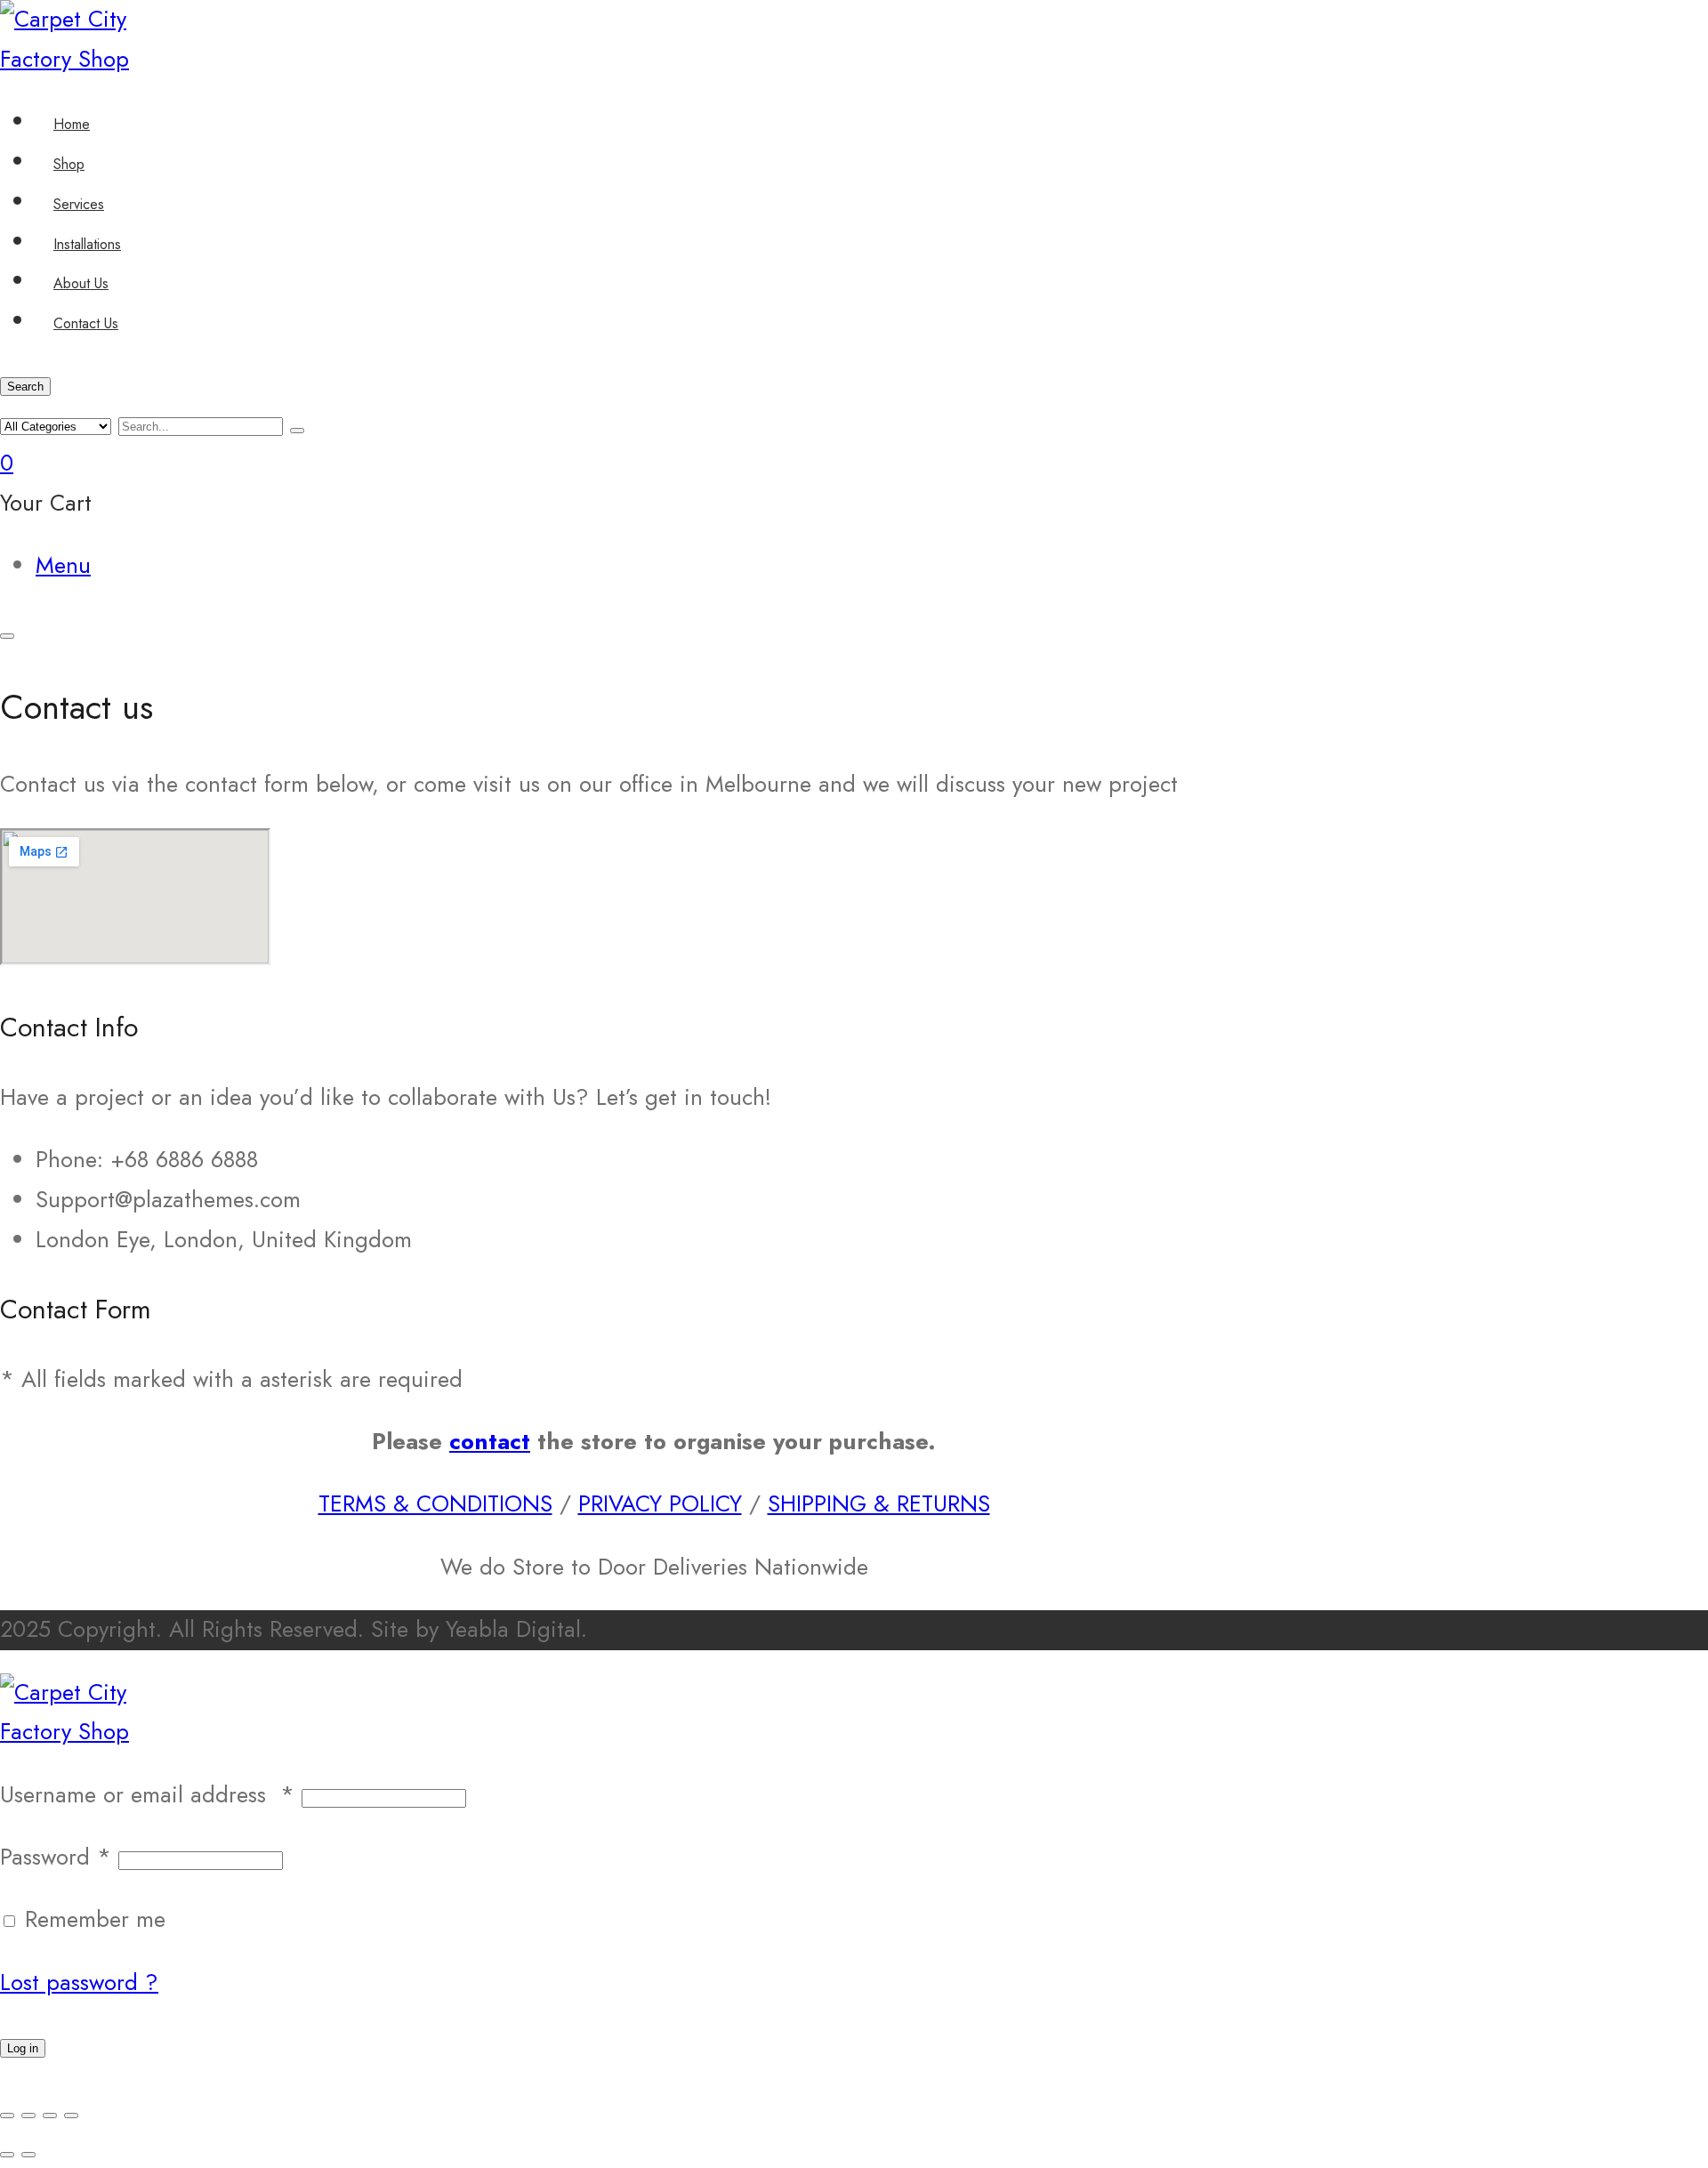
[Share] (50, 2116)
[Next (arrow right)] (28, 2155)
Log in (23, 2048)
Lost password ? (79, 1983)
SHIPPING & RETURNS (879, 1504)
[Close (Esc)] (71, 2116)
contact (490, 1442)
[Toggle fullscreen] (28, 2116)
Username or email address (147, 1795)
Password (56, 1857)
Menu (63, 565)
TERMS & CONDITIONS (435, 1504)
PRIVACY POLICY (660, 1504)
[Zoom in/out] (7, 2116)
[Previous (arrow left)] (7, 2155)
